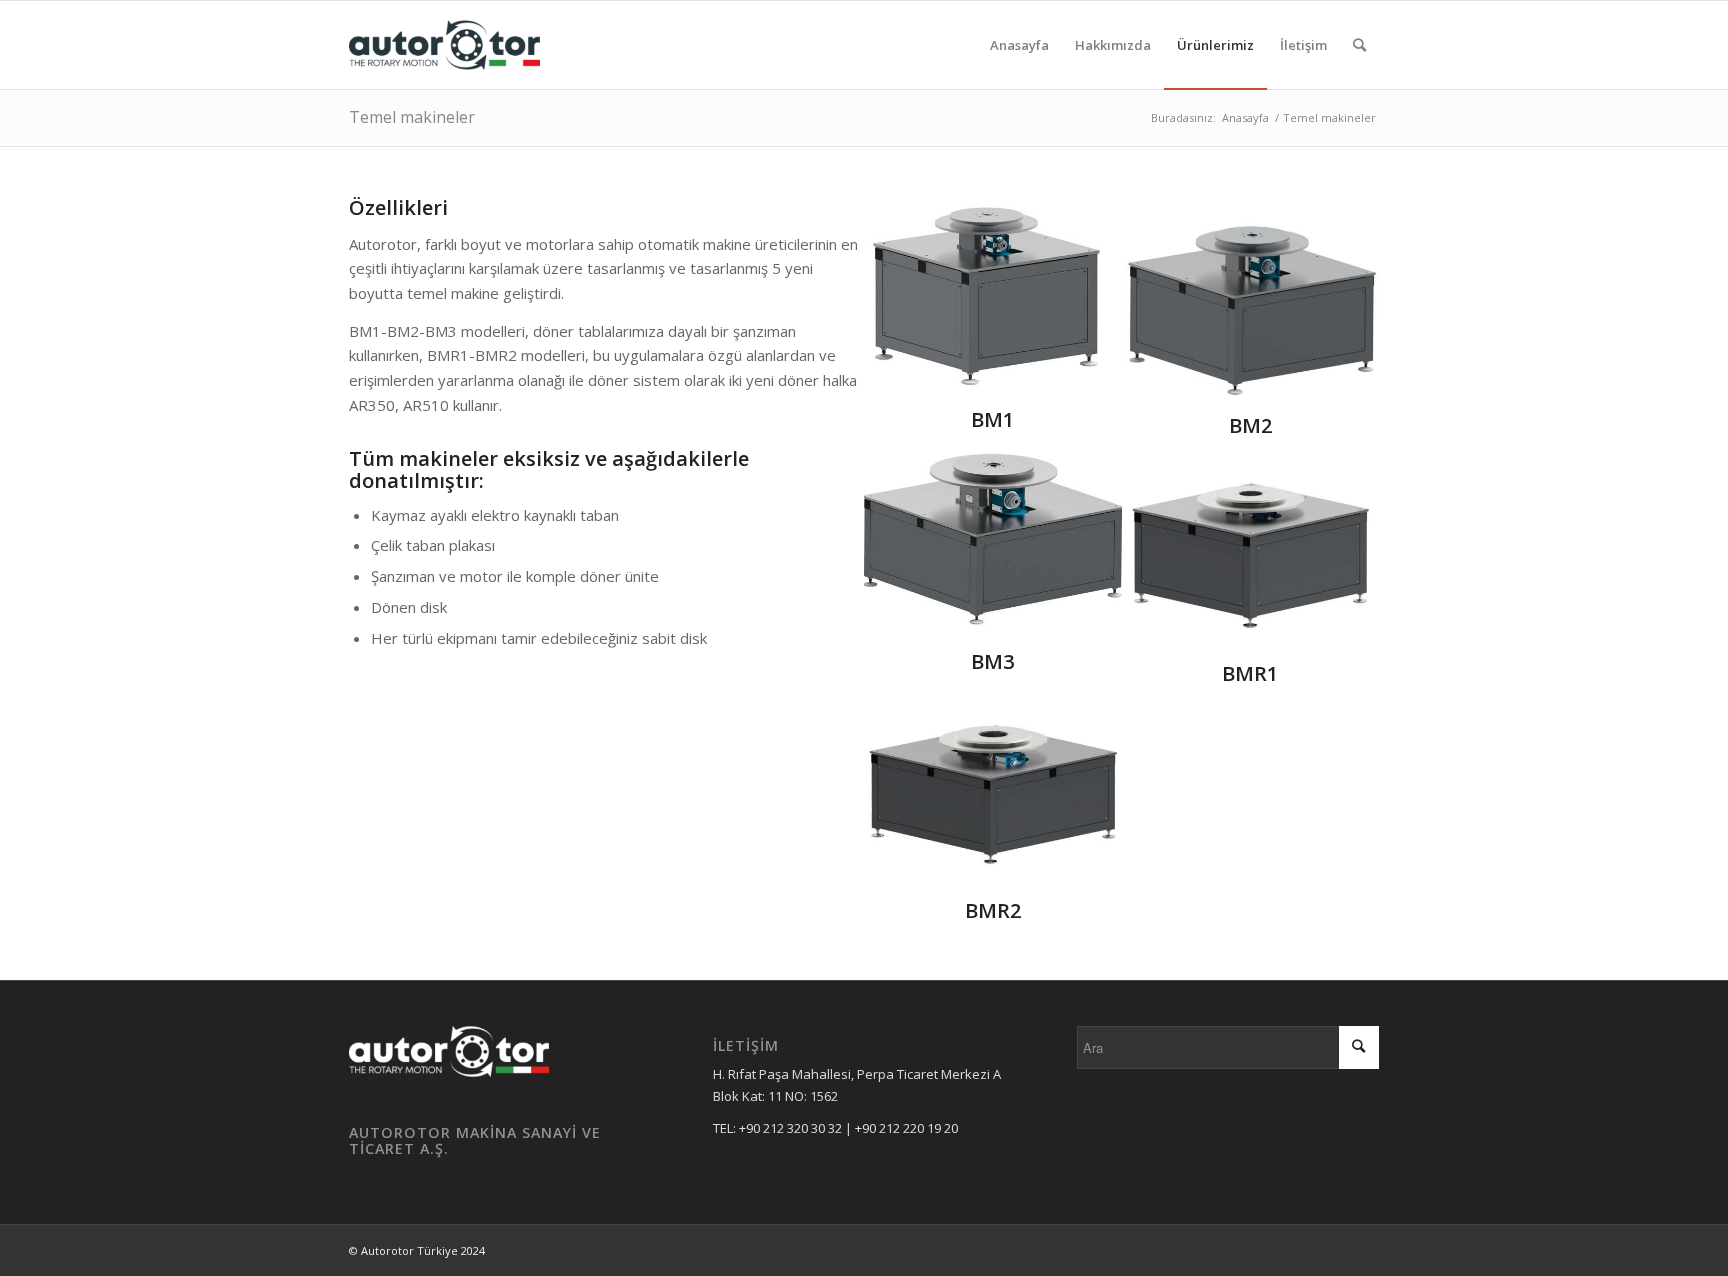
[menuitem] (1019, 45)
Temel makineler (412, 117)
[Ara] (1359, 45)
